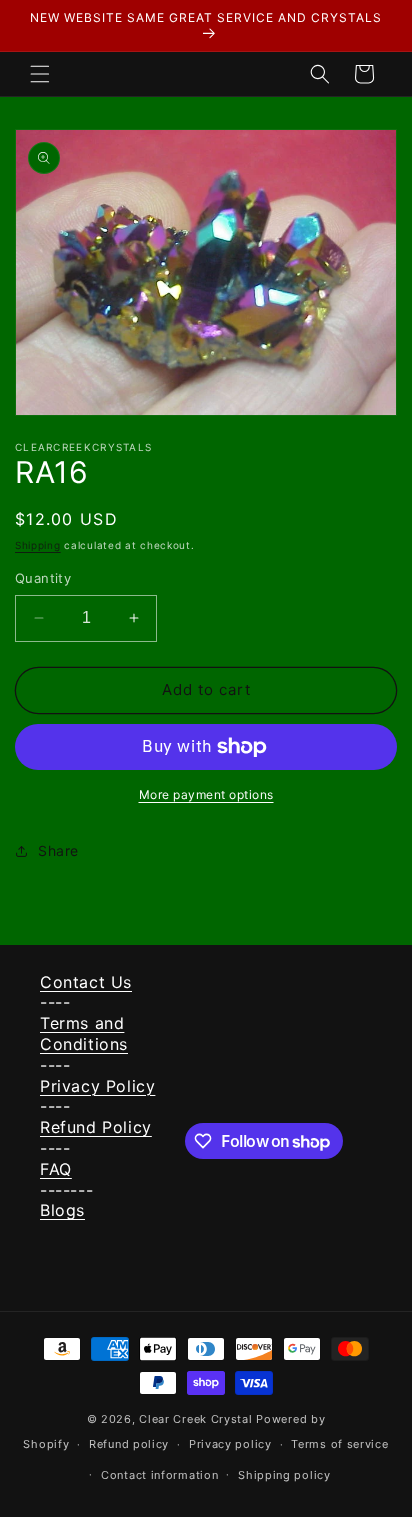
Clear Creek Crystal (195, 1419)
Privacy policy (230, 1444)
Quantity (43, 578)
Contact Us (86, 982)
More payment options (206, 794)
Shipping (38, 545)
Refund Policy (96, 1127)
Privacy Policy (97, 1086)
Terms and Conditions (84, 1033)
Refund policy (129, 1444)
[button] (40, 74)
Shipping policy (284, 1475)
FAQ (56, 1169)
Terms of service (339, 1444)
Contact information (159, 1475)
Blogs (62, 1210)
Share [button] (58, 850)
